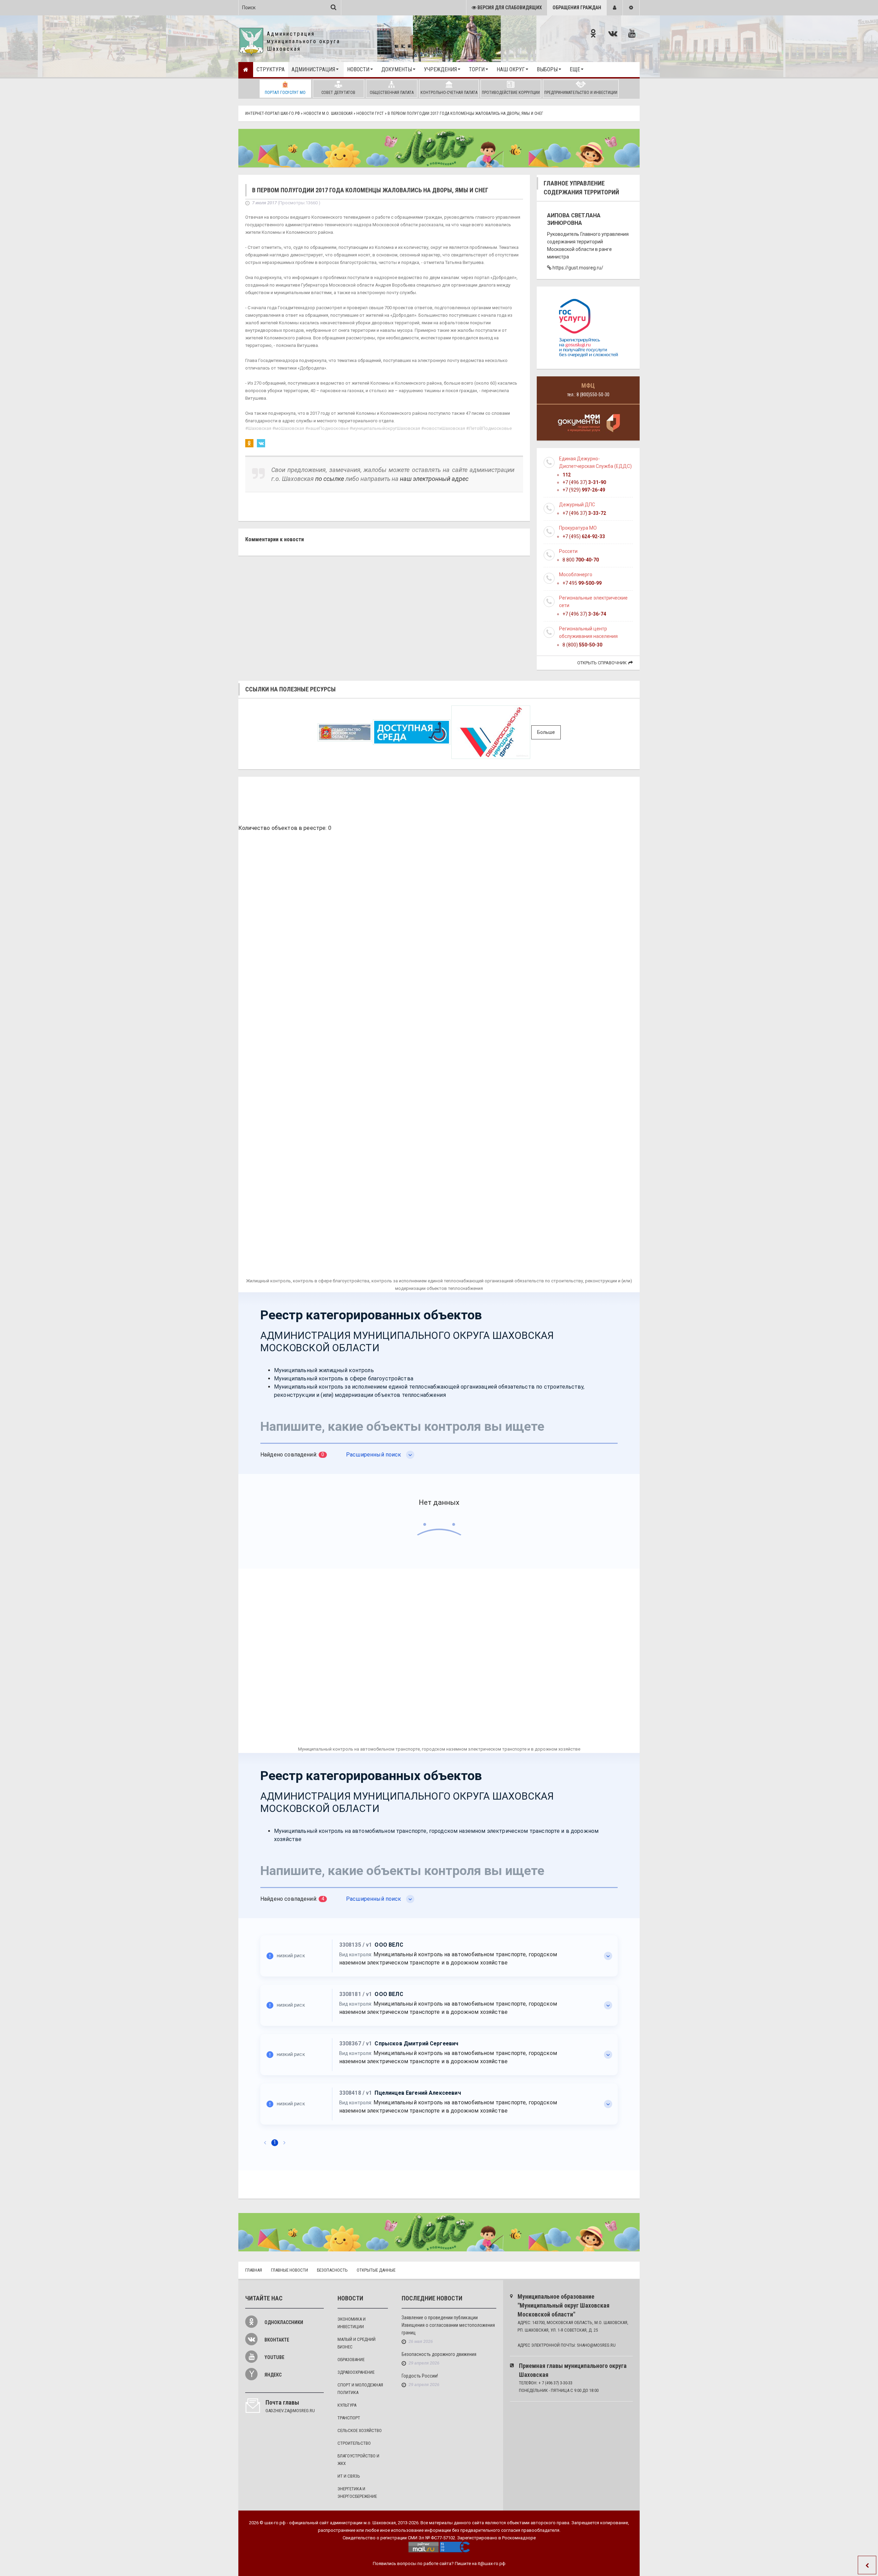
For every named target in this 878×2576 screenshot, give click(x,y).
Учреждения (440, 69)
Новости (358, 69)
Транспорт (349, 2418)
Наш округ (511, 69)
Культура (347, 2405)
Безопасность (332, 2270)
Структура (271, 69)
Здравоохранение (356, 2372)
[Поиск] (334, 7)
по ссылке (330, 479)
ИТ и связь (349, 2476)
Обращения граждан (577, 8)
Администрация (313, 69)
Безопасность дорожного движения (439, 2354)
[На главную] (246, 70)
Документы (397, 69)
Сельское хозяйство (360, 2430)
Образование (351, 2360)
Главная (254, 2270)
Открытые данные (376, 2270)
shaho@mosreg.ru (596, 2345)
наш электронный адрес (434, 479)
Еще (575, 69)
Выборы (547, 69)
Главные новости (289, 2270)
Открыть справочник (602, 663)
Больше (546, 732)
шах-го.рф (275, 2523)
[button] (615, 8)
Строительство (354, 2443)
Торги (477, 69)
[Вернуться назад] (867, 2565)
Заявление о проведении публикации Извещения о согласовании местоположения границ (448, 2325)
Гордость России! (420, 2376)
